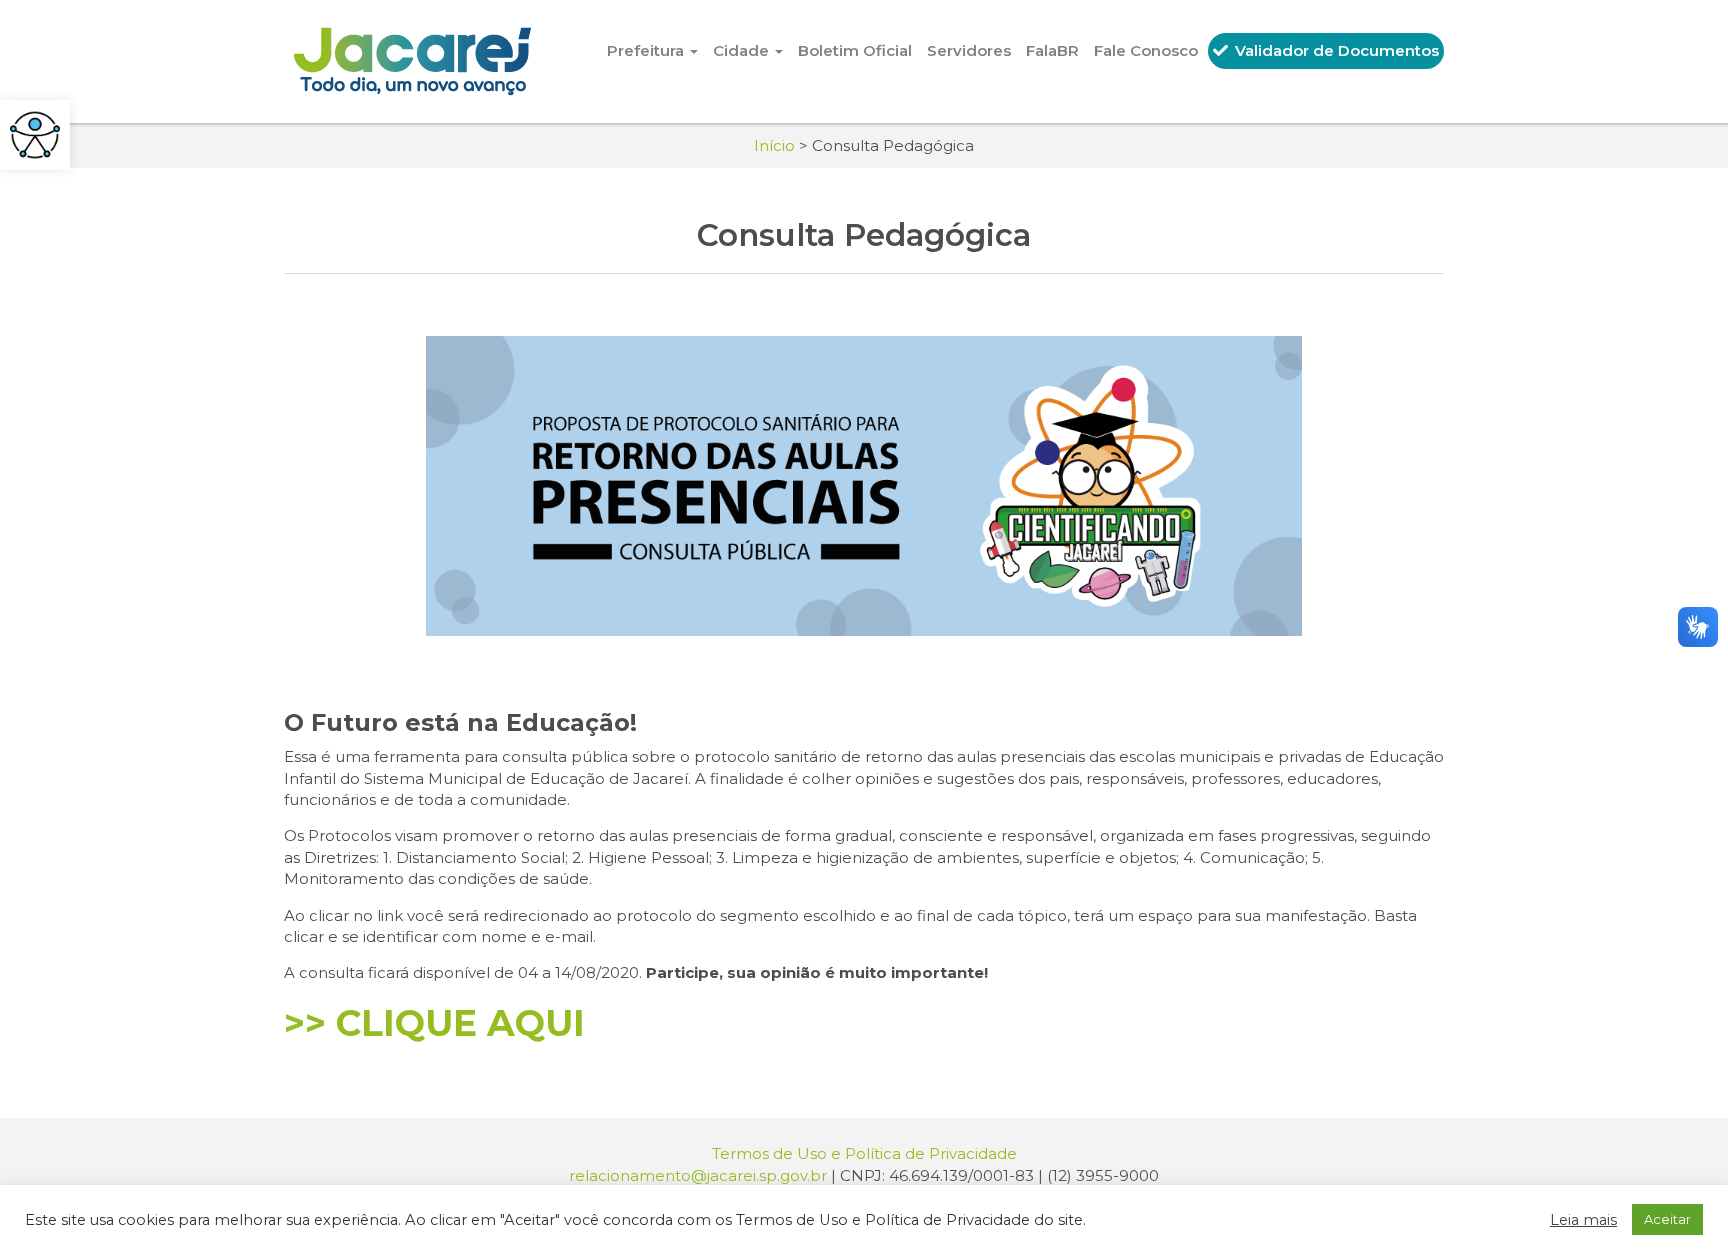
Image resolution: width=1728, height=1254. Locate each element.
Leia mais (1583, 1220)
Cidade (743, 50)
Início (774, 145)
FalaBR (1052, 50)
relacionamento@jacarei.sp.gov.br (698, 1175)
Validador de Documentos (1335, 50)
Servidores (969, 50)
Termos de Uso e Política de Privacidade (864, 1153)
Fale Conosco (1146, 50)
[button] (35, 135)
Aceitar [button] (1667, 1219)
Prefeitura (647, 50)
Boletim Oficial (855, 50)
